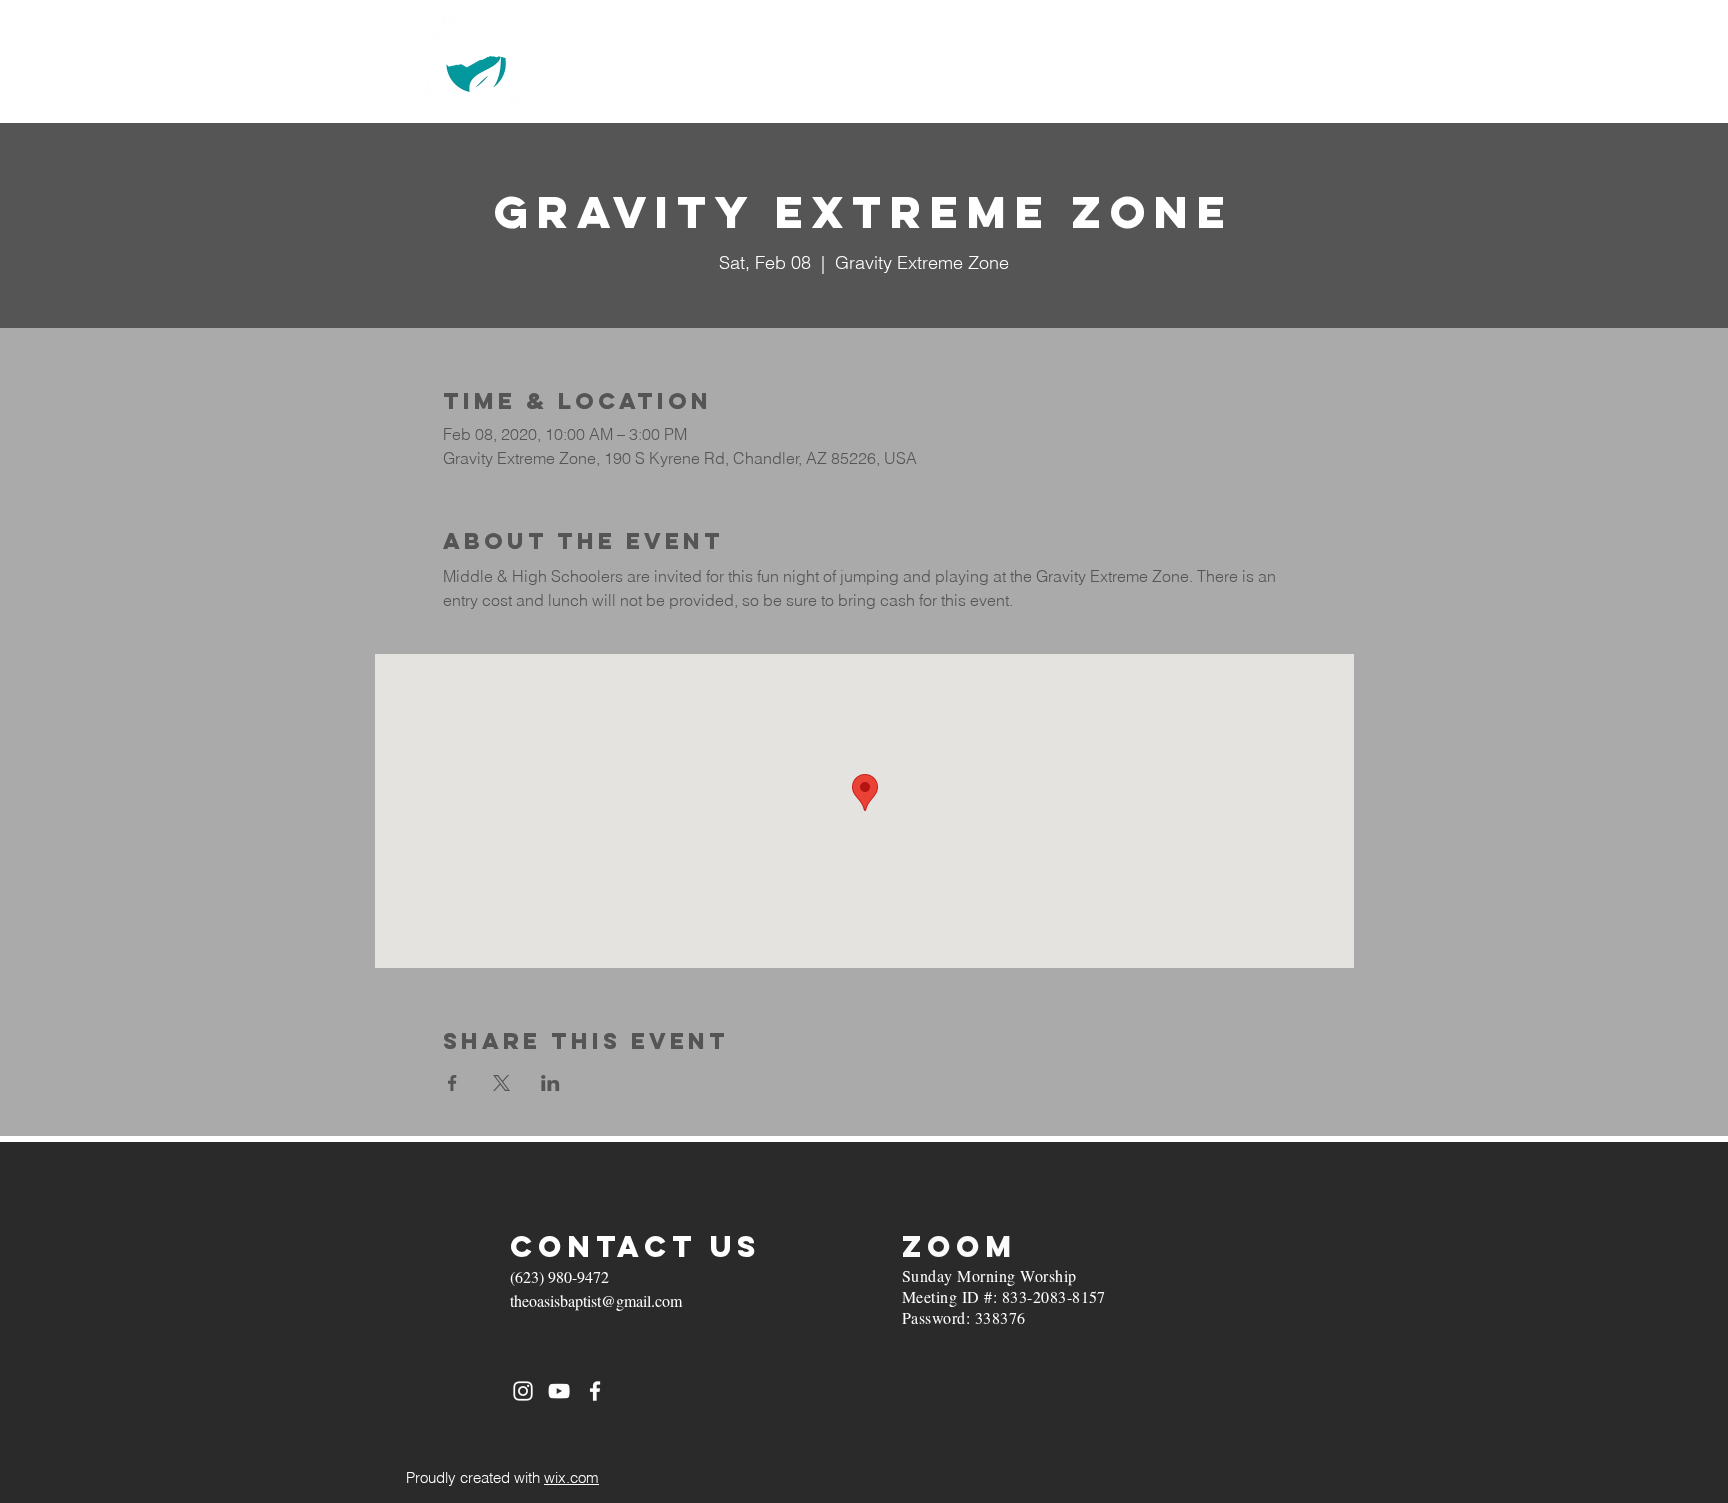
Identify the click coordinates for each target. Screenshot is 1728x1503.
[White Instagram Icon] (523, 1391)
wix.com (571, 1477)
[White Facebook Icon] (595, 1391)
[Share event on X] (501, 1083)
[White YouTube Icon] (559, 1391)
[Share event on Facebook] (452, 1083)
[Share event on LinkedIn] (550, 1083)
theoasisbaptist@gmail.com (596, 1300)
